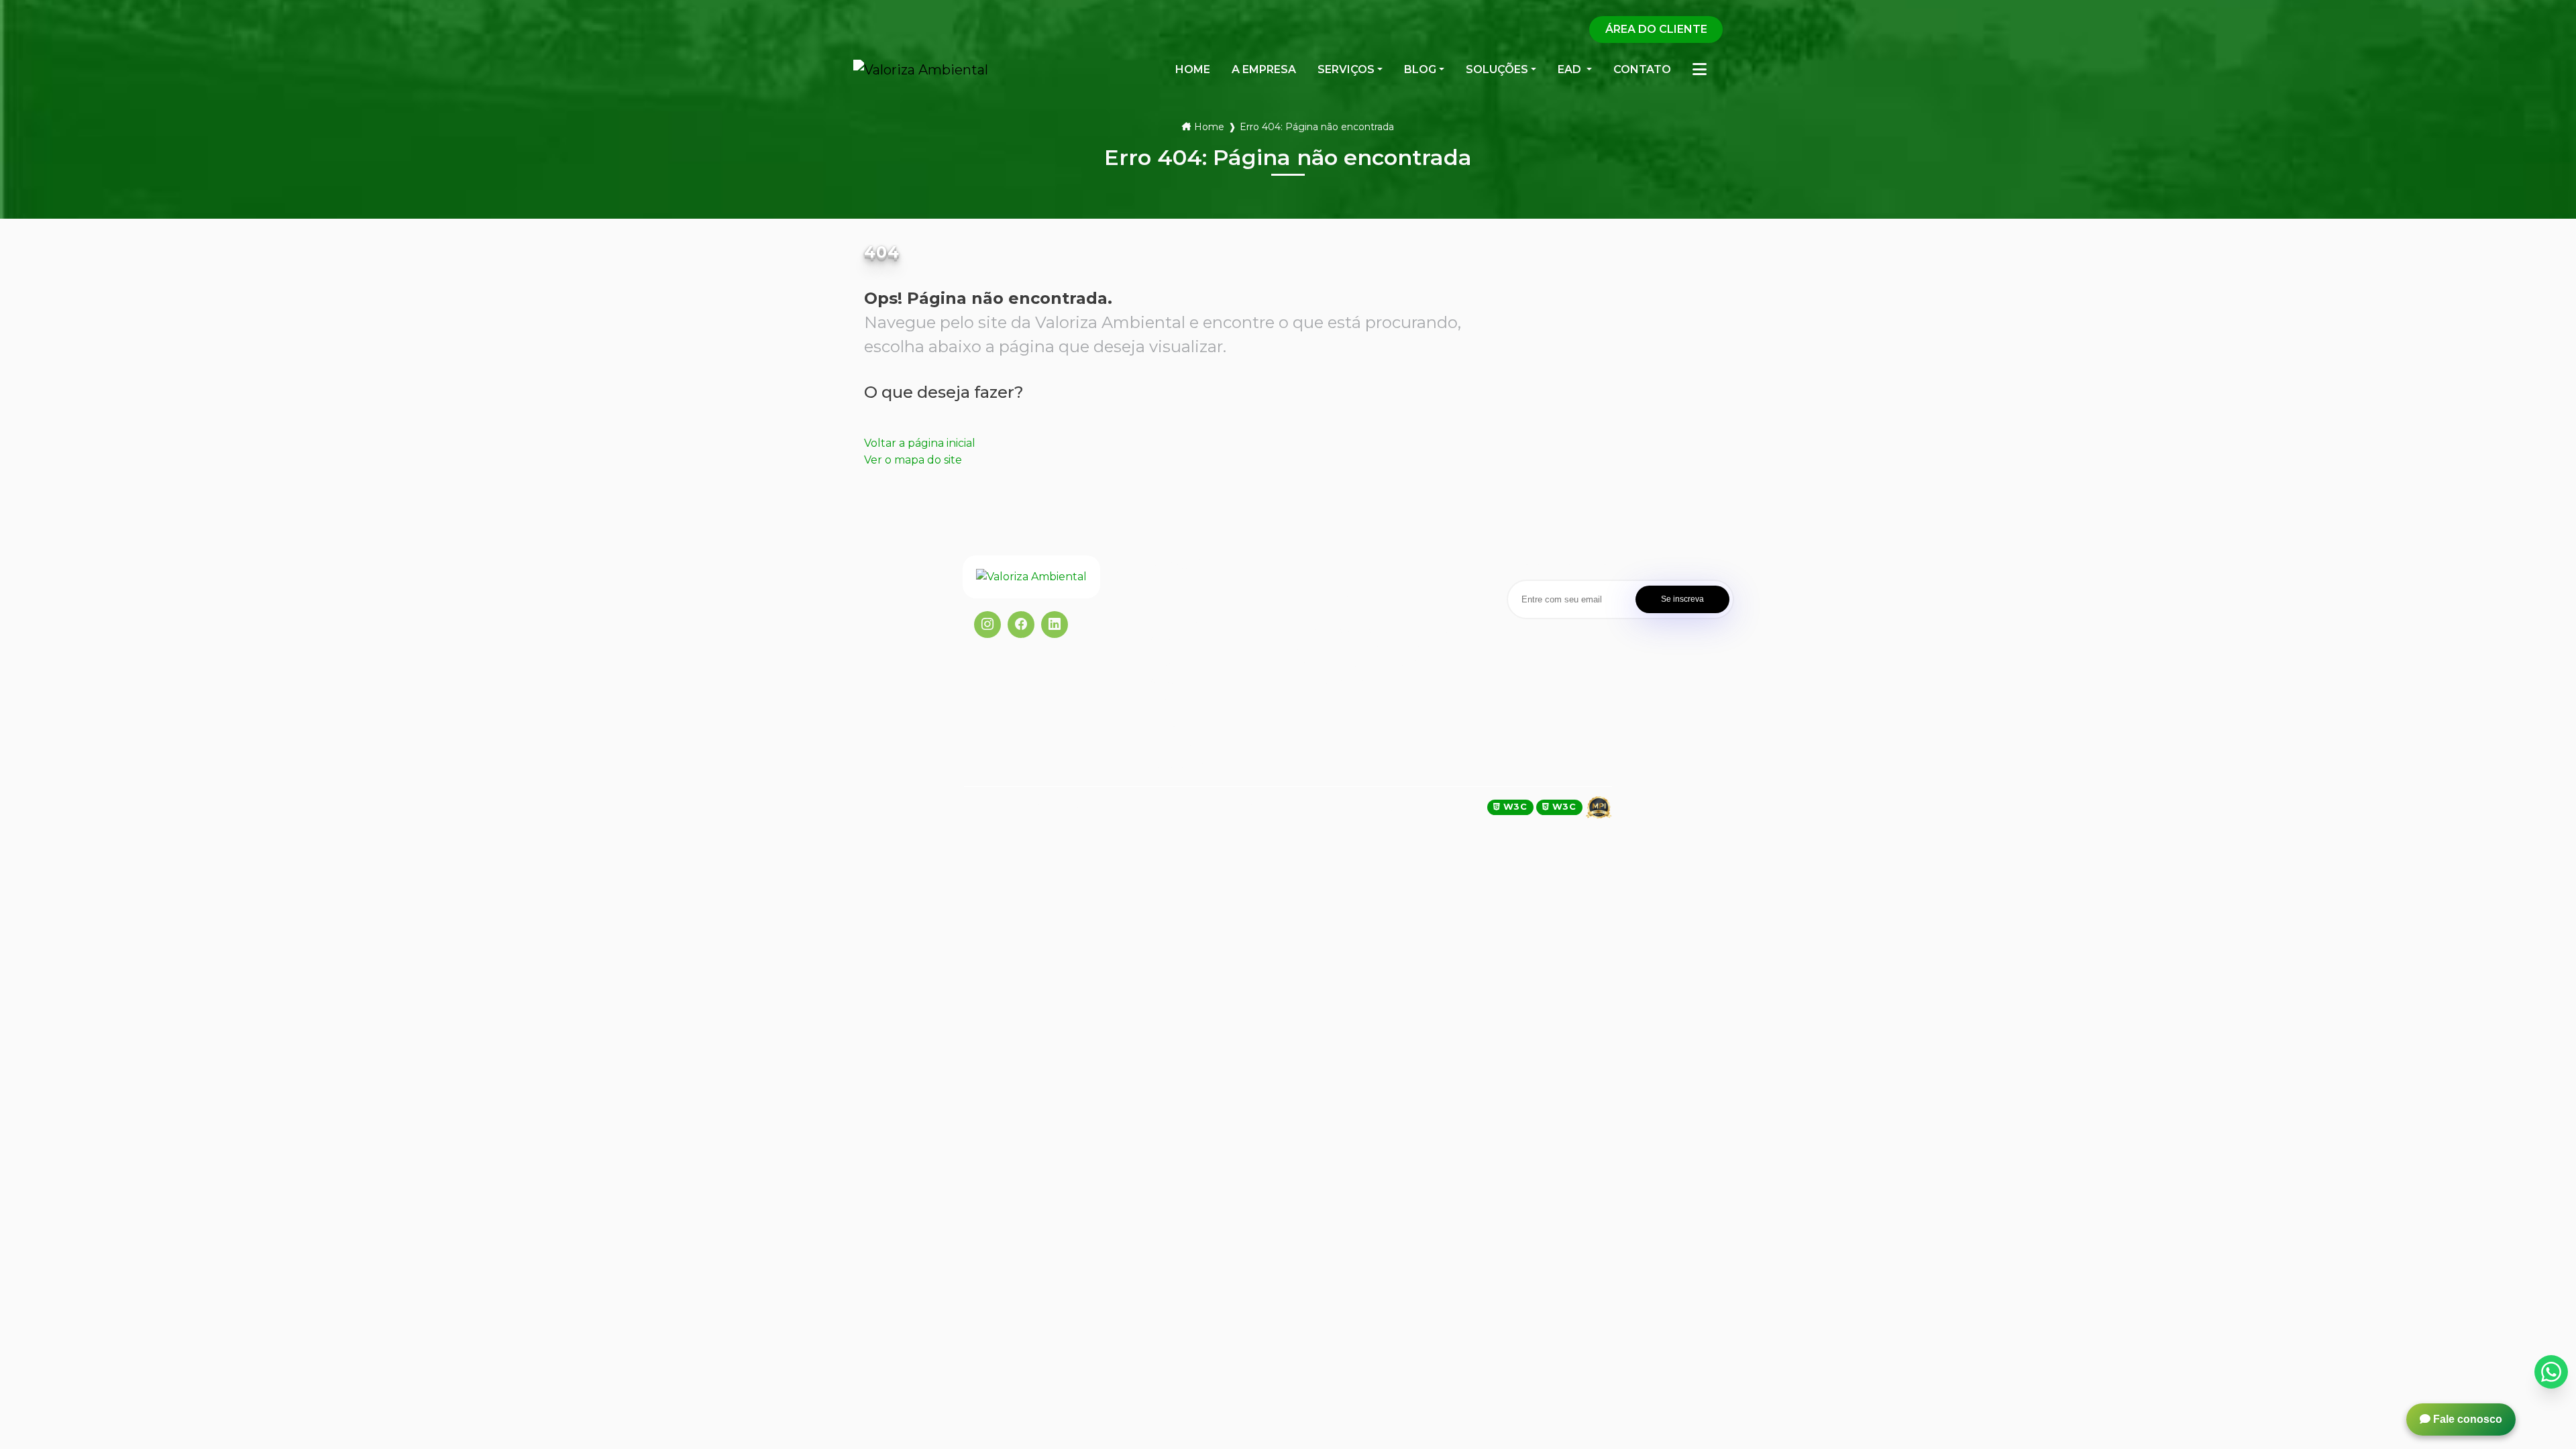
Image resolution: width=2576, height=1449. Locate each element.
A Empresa (1175, 619)
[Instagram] (987, 625)
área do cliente (1656, 29)
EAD (1159, 702)
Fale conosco (2466, 1419)
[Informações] (1700, 70)
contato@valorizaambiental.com (1383, 630)
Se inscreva (1682, 599)
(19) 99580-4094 (1345, 596)
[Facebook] (1021, 625)
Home (1209, 127)
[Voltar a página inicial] (1048, 577)
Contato (1169, 723)
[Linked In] (1055, 625)
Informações (1180, 744)
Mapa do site (1181, 765)
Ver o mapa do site (913, 460)
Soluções (1497, 69)
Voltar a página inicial (920, 443)
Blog (1420, 69)
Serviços (1346, 69)
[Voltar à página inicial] (921, 70)
